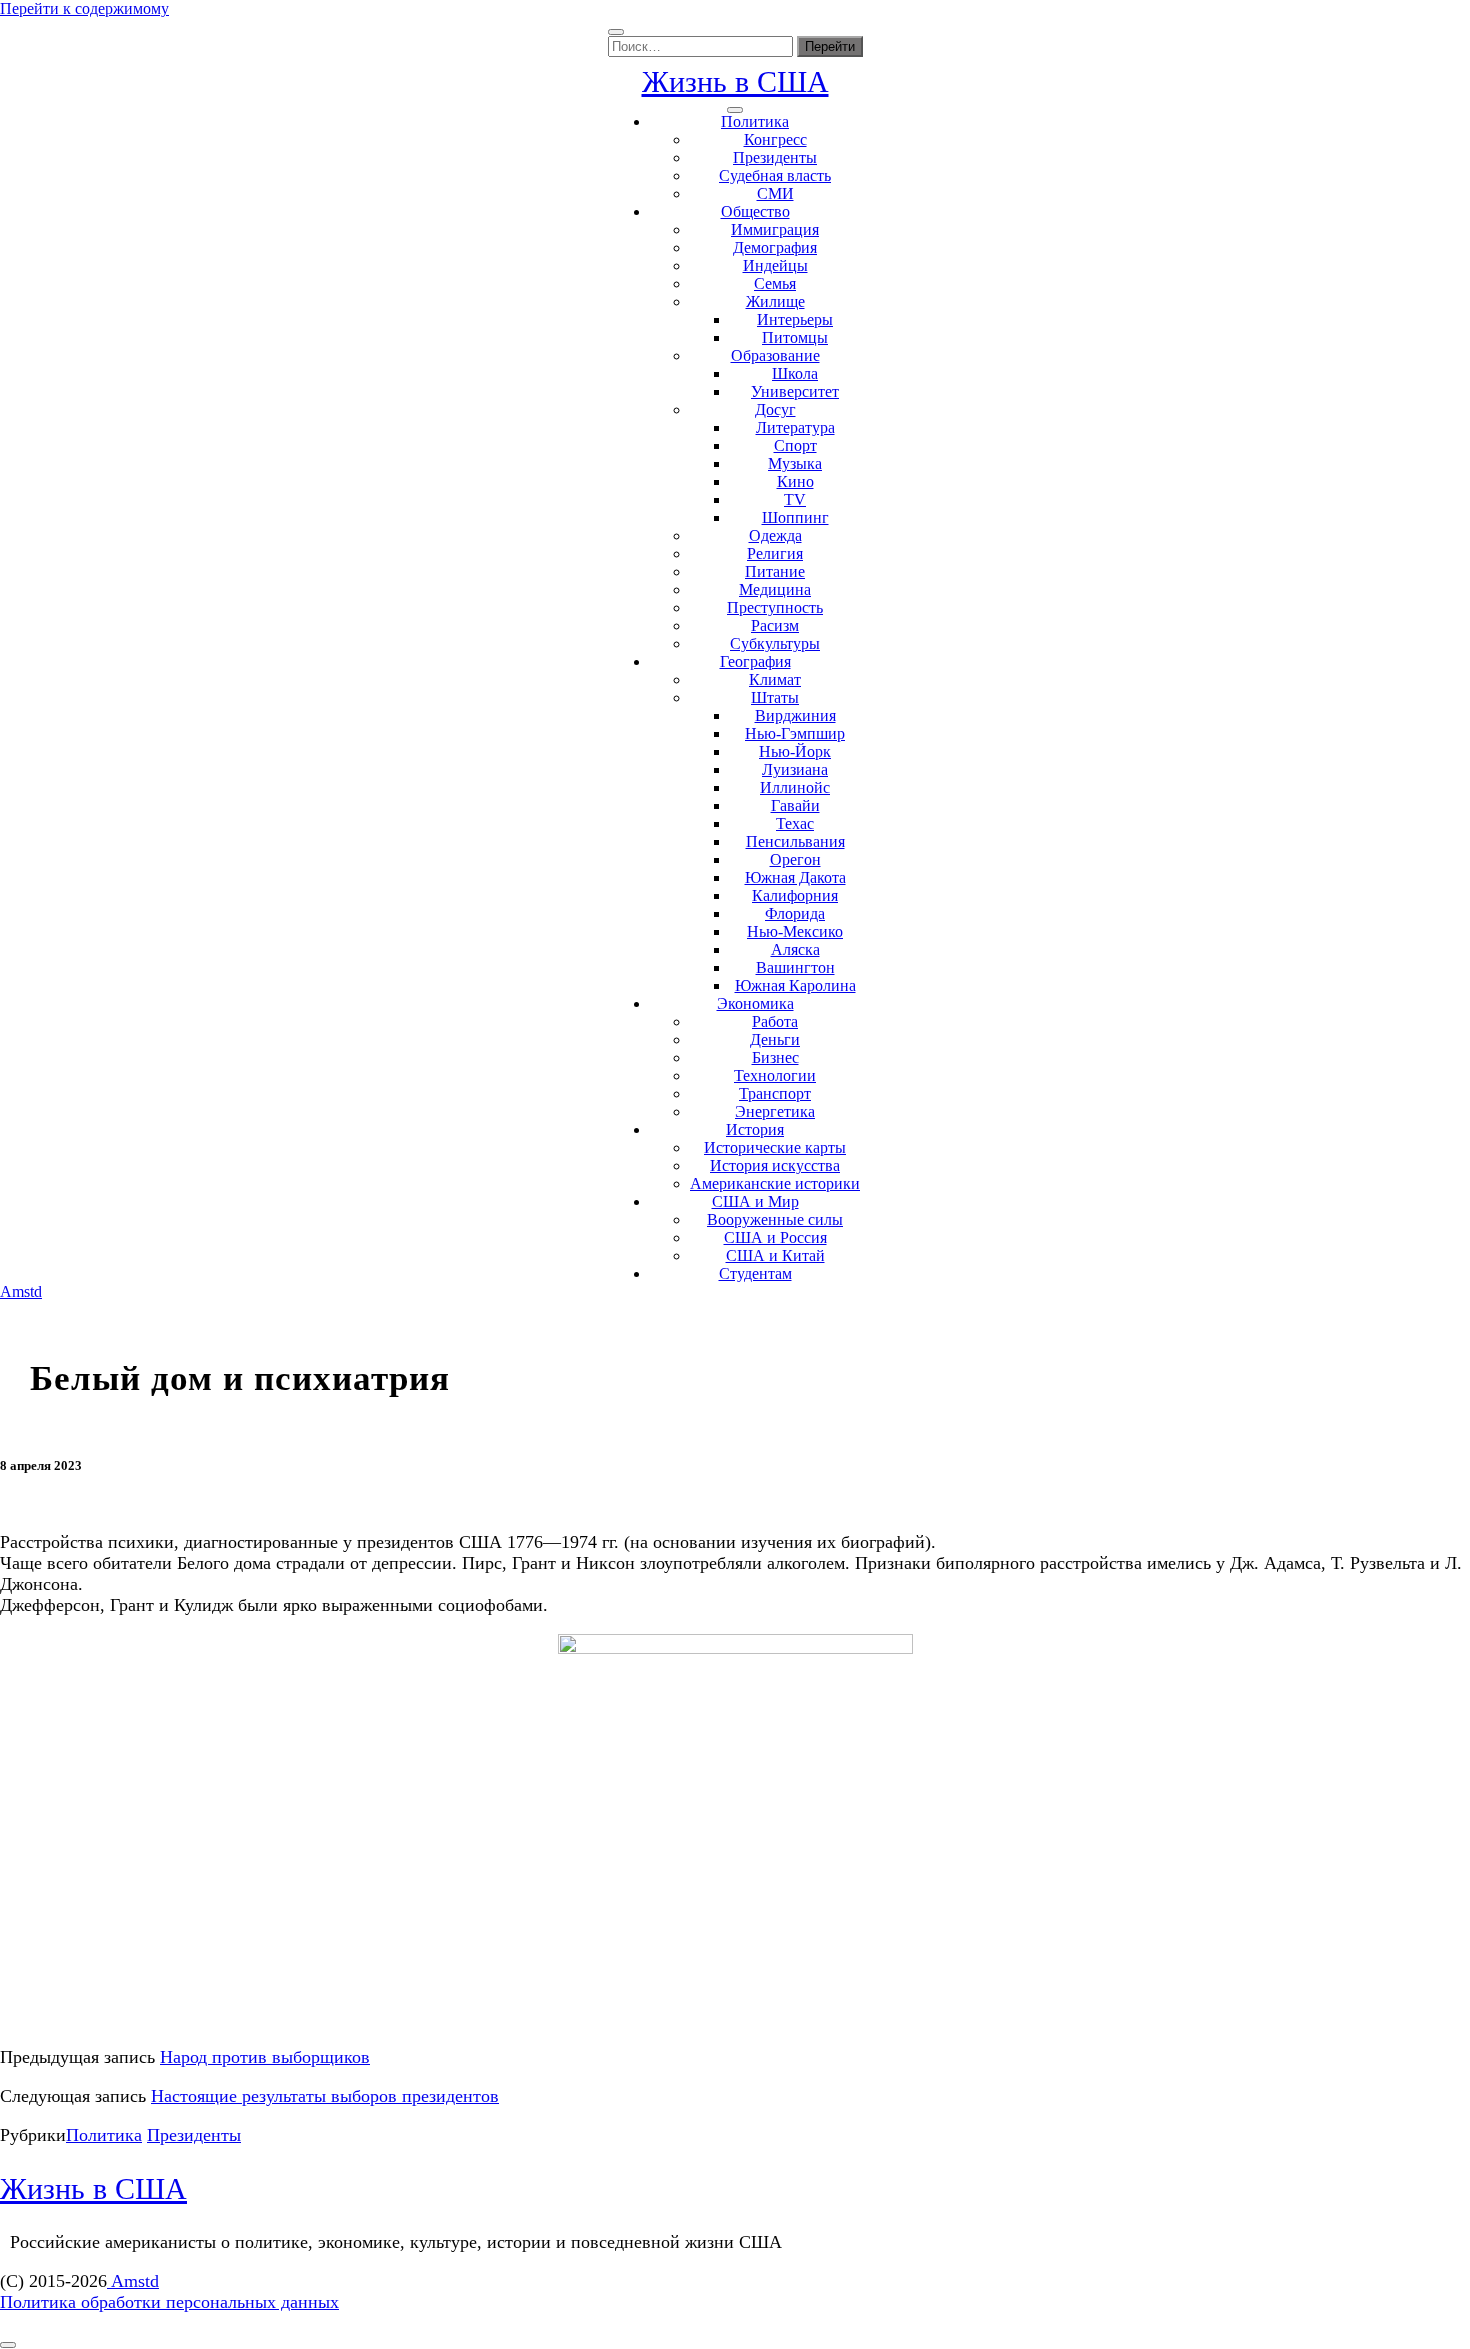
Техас (795, 823)
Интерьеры (795, 319)
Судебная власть (775, 175)
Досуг (775, 409)
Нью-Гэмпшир (795, 733)
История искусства (775, 1165)
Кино (795, 481)
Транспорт (775, 1093)
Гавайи (795, 805)
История (755, 1129)
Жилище (775, 301)
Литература (795, 427)
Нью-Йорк (795, 751)
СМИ (775, 193)
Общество (755, 211)
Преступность (775, 607)
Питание (775, 571)
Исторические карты (775, 1147)
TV (795, 499)
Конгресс (775, 139)
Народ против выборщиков (265, 2057)
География (755, 661)
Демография (775, 247)
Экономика (755, 1003)
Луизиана (795, 769)
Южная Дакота (795, 877)
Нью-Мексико (795, 931)
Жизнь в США (735, 81)
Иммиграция (775, 229)
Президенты (775, 157)
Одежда (775, 535)
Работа (775, 1021)
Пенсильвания (795, 841)
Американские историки (775, 1183)
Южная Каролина (795, 985)
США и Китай (775, 1255)
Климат (775, 679)
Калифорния (795, 895)
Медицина (775, 589)
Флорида (795, 913)
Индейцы (775, 265)
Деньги (775, 1039)
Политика (755, 121)
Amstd (21, 1291)
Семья (775, 283)
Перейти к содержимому (84, 8)
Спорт (795, 445)
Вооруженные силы (775, 1219)
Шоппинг (795, 517)
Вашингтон (795, 967)
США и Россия (775, 1237)
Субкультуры (775, 643)
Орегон (795, 859)
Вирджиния (795, 715)
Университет (795, 391)
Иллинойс (795, 787)
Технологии (775, 1075)
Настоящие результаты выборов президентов (325, 2096)
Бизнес (775, 1057)
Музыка (795, 463)
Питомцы (795, 337)
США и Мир (755, 1201)
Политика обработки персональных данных (169, 2302)
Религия (775, 553)
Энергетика (775, 1111)
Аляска (795, 949)
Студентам (755, 1273)
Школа (795, 373)
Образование (775, 355)
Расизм (775, 625)
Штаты (775, 697)
